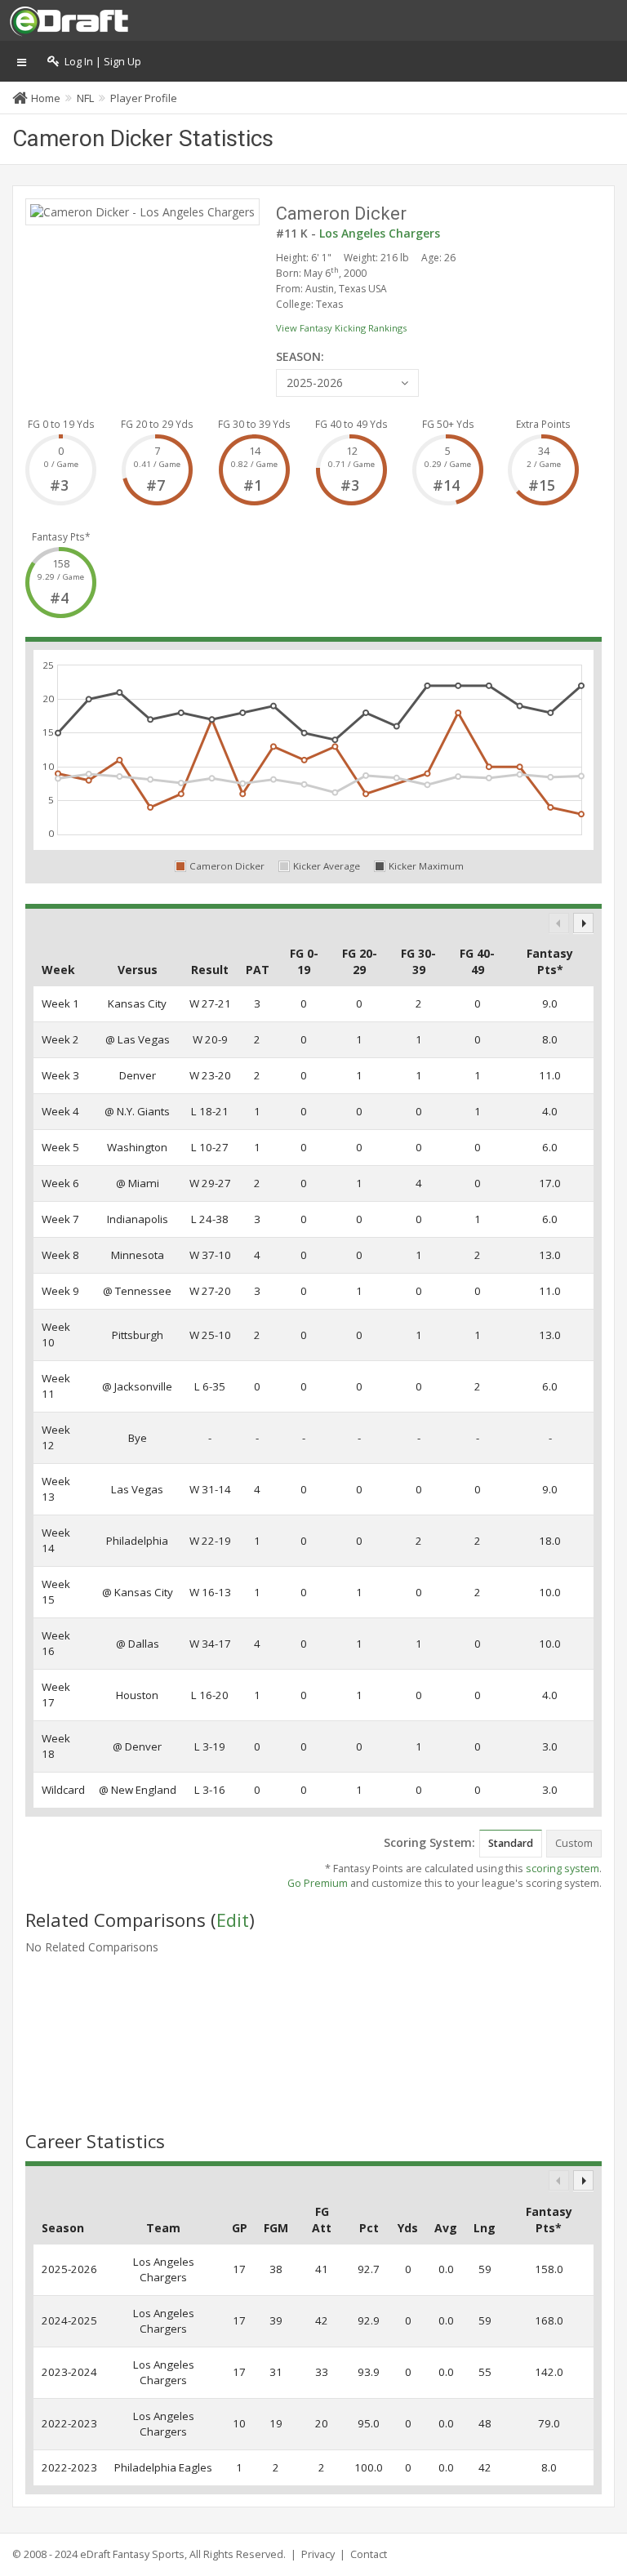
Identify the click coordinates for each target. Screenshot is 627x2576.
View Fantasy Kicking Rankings (341, 328)
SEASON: (300, 356)
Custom (574, 1843)
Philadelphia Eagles (163, 2467)
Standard (511, 1843)
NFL (85, 98)
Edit (233, 1920)
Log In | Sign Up (100, 62)
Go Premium (318, 1883)
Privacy (318, 2554)
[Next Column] (583, 923)
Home (46, 98)
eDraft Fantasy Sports (132, 2554)
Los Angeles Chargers (380, 233)
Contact (369, 2554)
